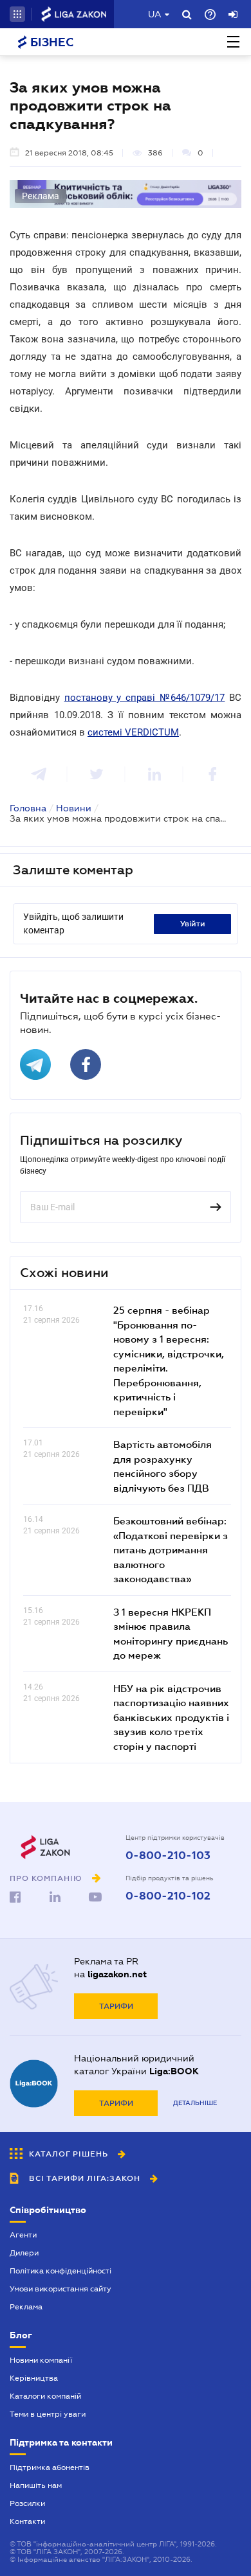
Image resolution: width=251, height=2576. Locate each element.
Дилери (24, 2253)
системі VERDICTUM (133, 732)
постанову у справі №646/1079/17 (145, 698)
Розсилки (27, 2503)
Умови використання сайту (60, 2289)
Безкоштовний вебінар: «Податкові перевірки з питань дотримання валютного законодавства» (171, 1549)
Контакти (27, 2521)
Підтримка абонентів (50, 2467)
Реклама (26, 2307)
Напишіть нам (36, 2485)
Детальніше (195, 2103)
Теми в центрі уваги (48, 2414)
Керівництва (34, 2378)
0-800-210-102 (168, 1896)
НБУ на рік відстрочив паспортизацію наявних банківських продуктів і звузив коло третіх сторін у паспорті (171, 1717)
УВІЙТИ (193, 924)
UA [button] (155, 14)
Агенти (23, 2235)
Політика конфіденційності (60, 2271)
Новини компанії (41, 2360)
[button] (17, 14)
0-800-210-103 (168, 1856)
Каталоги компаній (45, 2396)
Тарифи (116, 2006)
